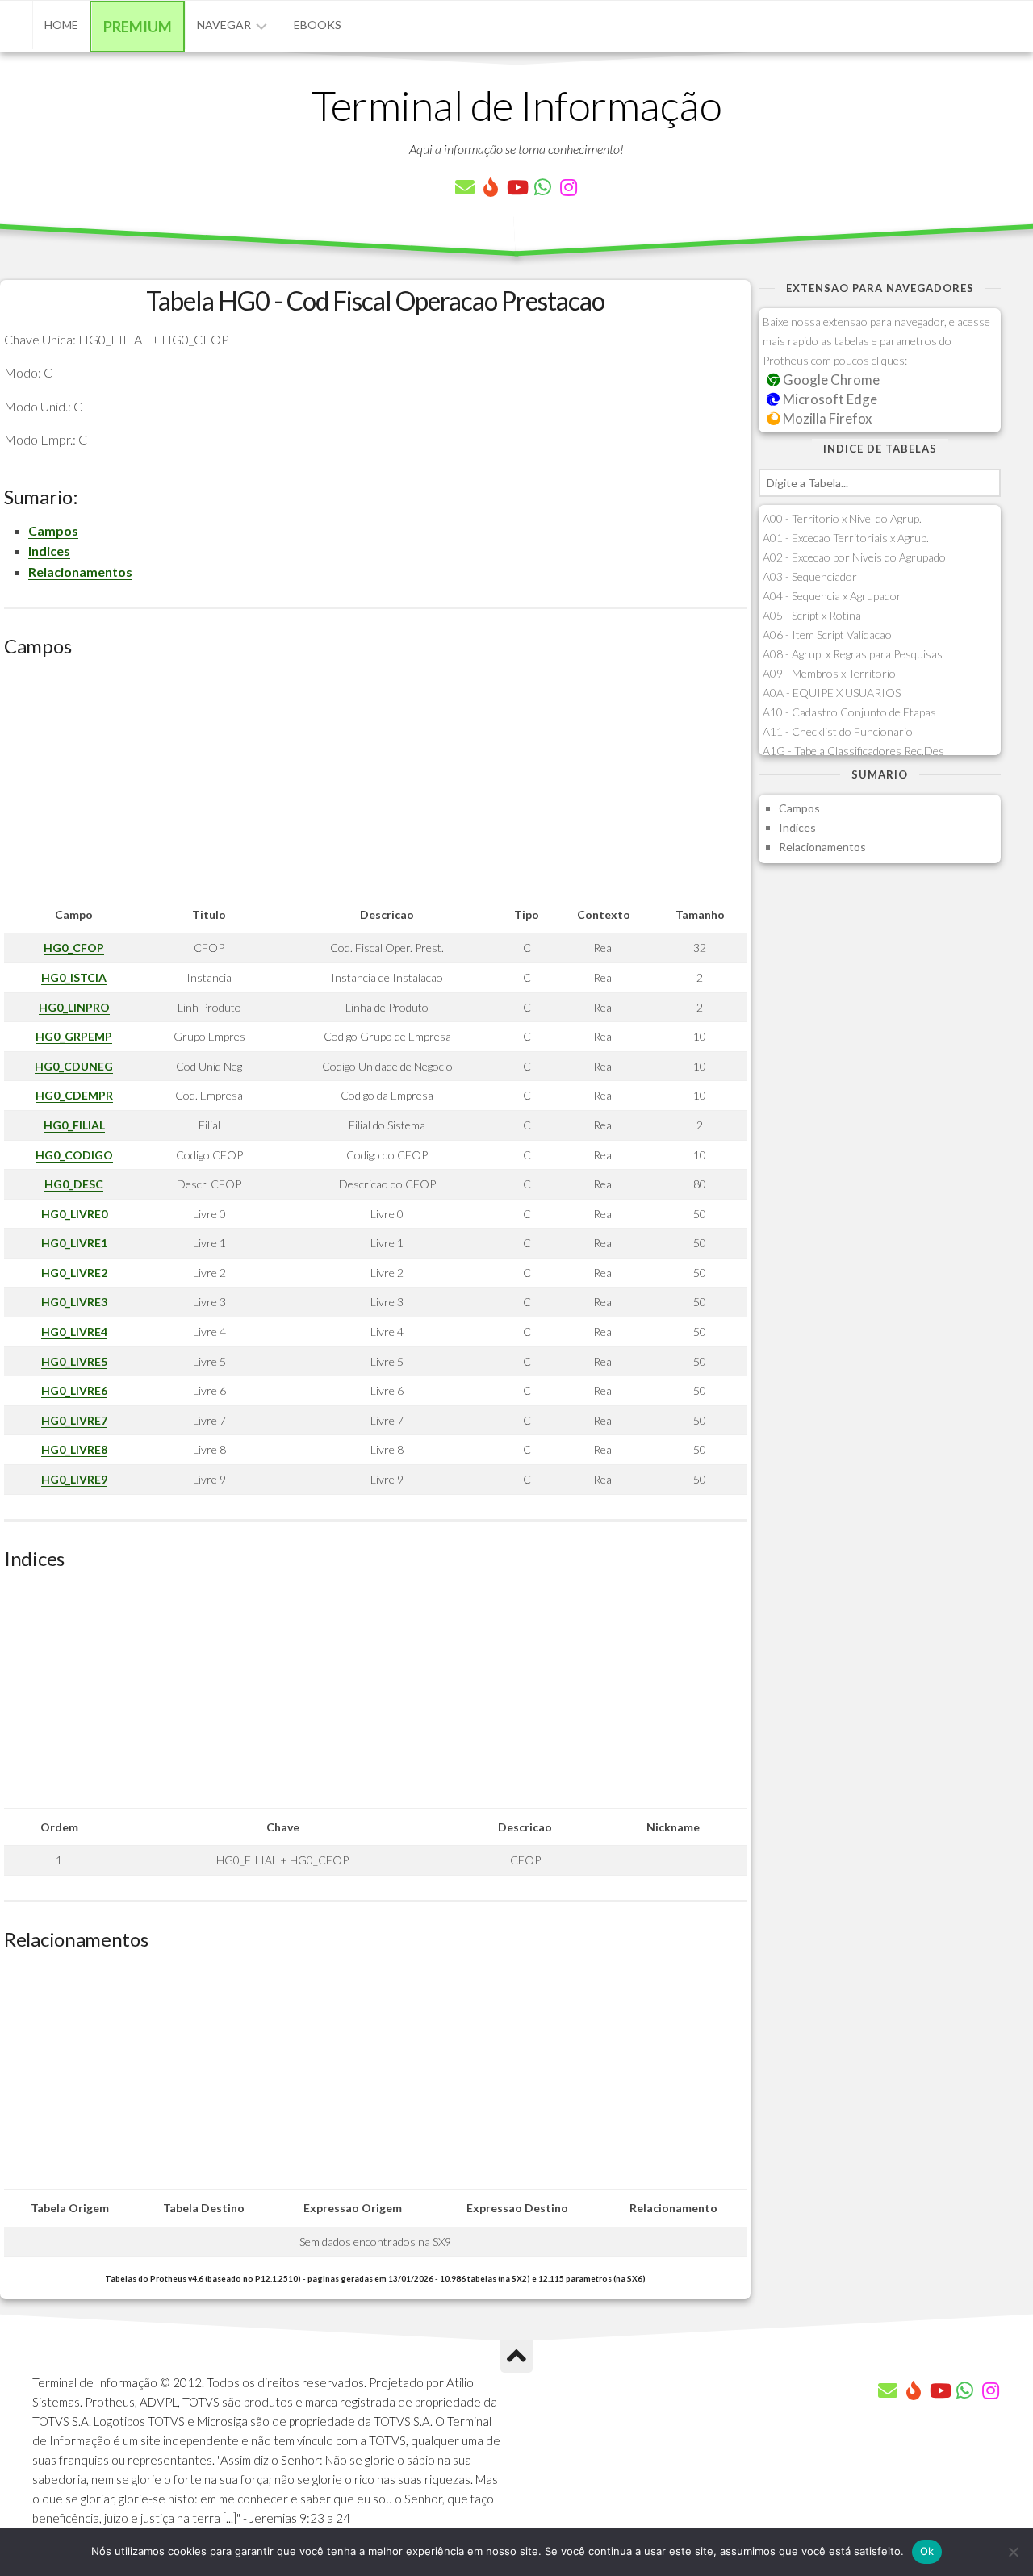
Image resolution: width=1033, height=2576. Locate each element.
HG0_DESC (74, 1184)
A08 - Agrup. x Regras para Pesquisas (853, 654)
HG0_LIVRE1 (74, 1243)
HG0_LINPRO (74, 1007)
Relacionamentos (80, 572)
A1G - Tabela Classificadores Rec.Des (853, 751)
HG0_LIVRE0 (74, 1214)
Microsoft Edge (829, 399)
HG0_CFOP (74, 948)
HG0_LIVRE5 (74, 1361)
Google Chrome (830, 380)
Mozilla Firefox (826, 418)
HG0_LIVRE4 (74, 1332)
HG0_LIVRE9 (74, 1479)
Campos (53, 530)
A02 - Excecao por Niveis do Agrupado (854, 557)
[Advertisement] (375, 783)
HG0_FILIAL (74, 1125)
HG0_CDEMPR (74, 1095)
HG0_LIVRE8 (74, 1449)
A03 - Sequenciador (810, 576)
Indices (49, 551)
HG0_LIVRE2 (74, 1273)
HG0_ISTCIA (74, 977)
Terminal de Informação (516, 105)
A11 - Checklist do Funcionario (838, 731)
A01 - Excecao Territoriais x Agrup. (846, 538)
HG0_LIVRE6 (74, 1390)
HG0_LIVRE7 (74, 1420)
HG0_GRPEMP (74, 1036)
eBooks (318, 25)
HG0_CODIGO (74, 1155)
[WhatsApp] (542, 187)
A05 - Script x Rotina (812, 615)
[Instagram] (568, 187)
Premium (138, 27)
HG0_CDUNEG (74, 1066)
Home (61, 25)
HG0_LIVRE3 (74, 1302)
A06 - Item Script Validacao (827, 635)
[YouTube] (516, 187)
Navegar (224, 25)
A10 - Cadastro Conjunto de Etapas (849, 712)
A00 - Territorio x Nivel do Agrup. (842, 518)
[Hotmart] (491, 187)
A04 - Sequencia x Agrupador (832, 596)
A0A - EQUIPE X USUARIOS (832, 693)
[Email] (465, 187)
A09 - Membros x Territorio (829, 673)
